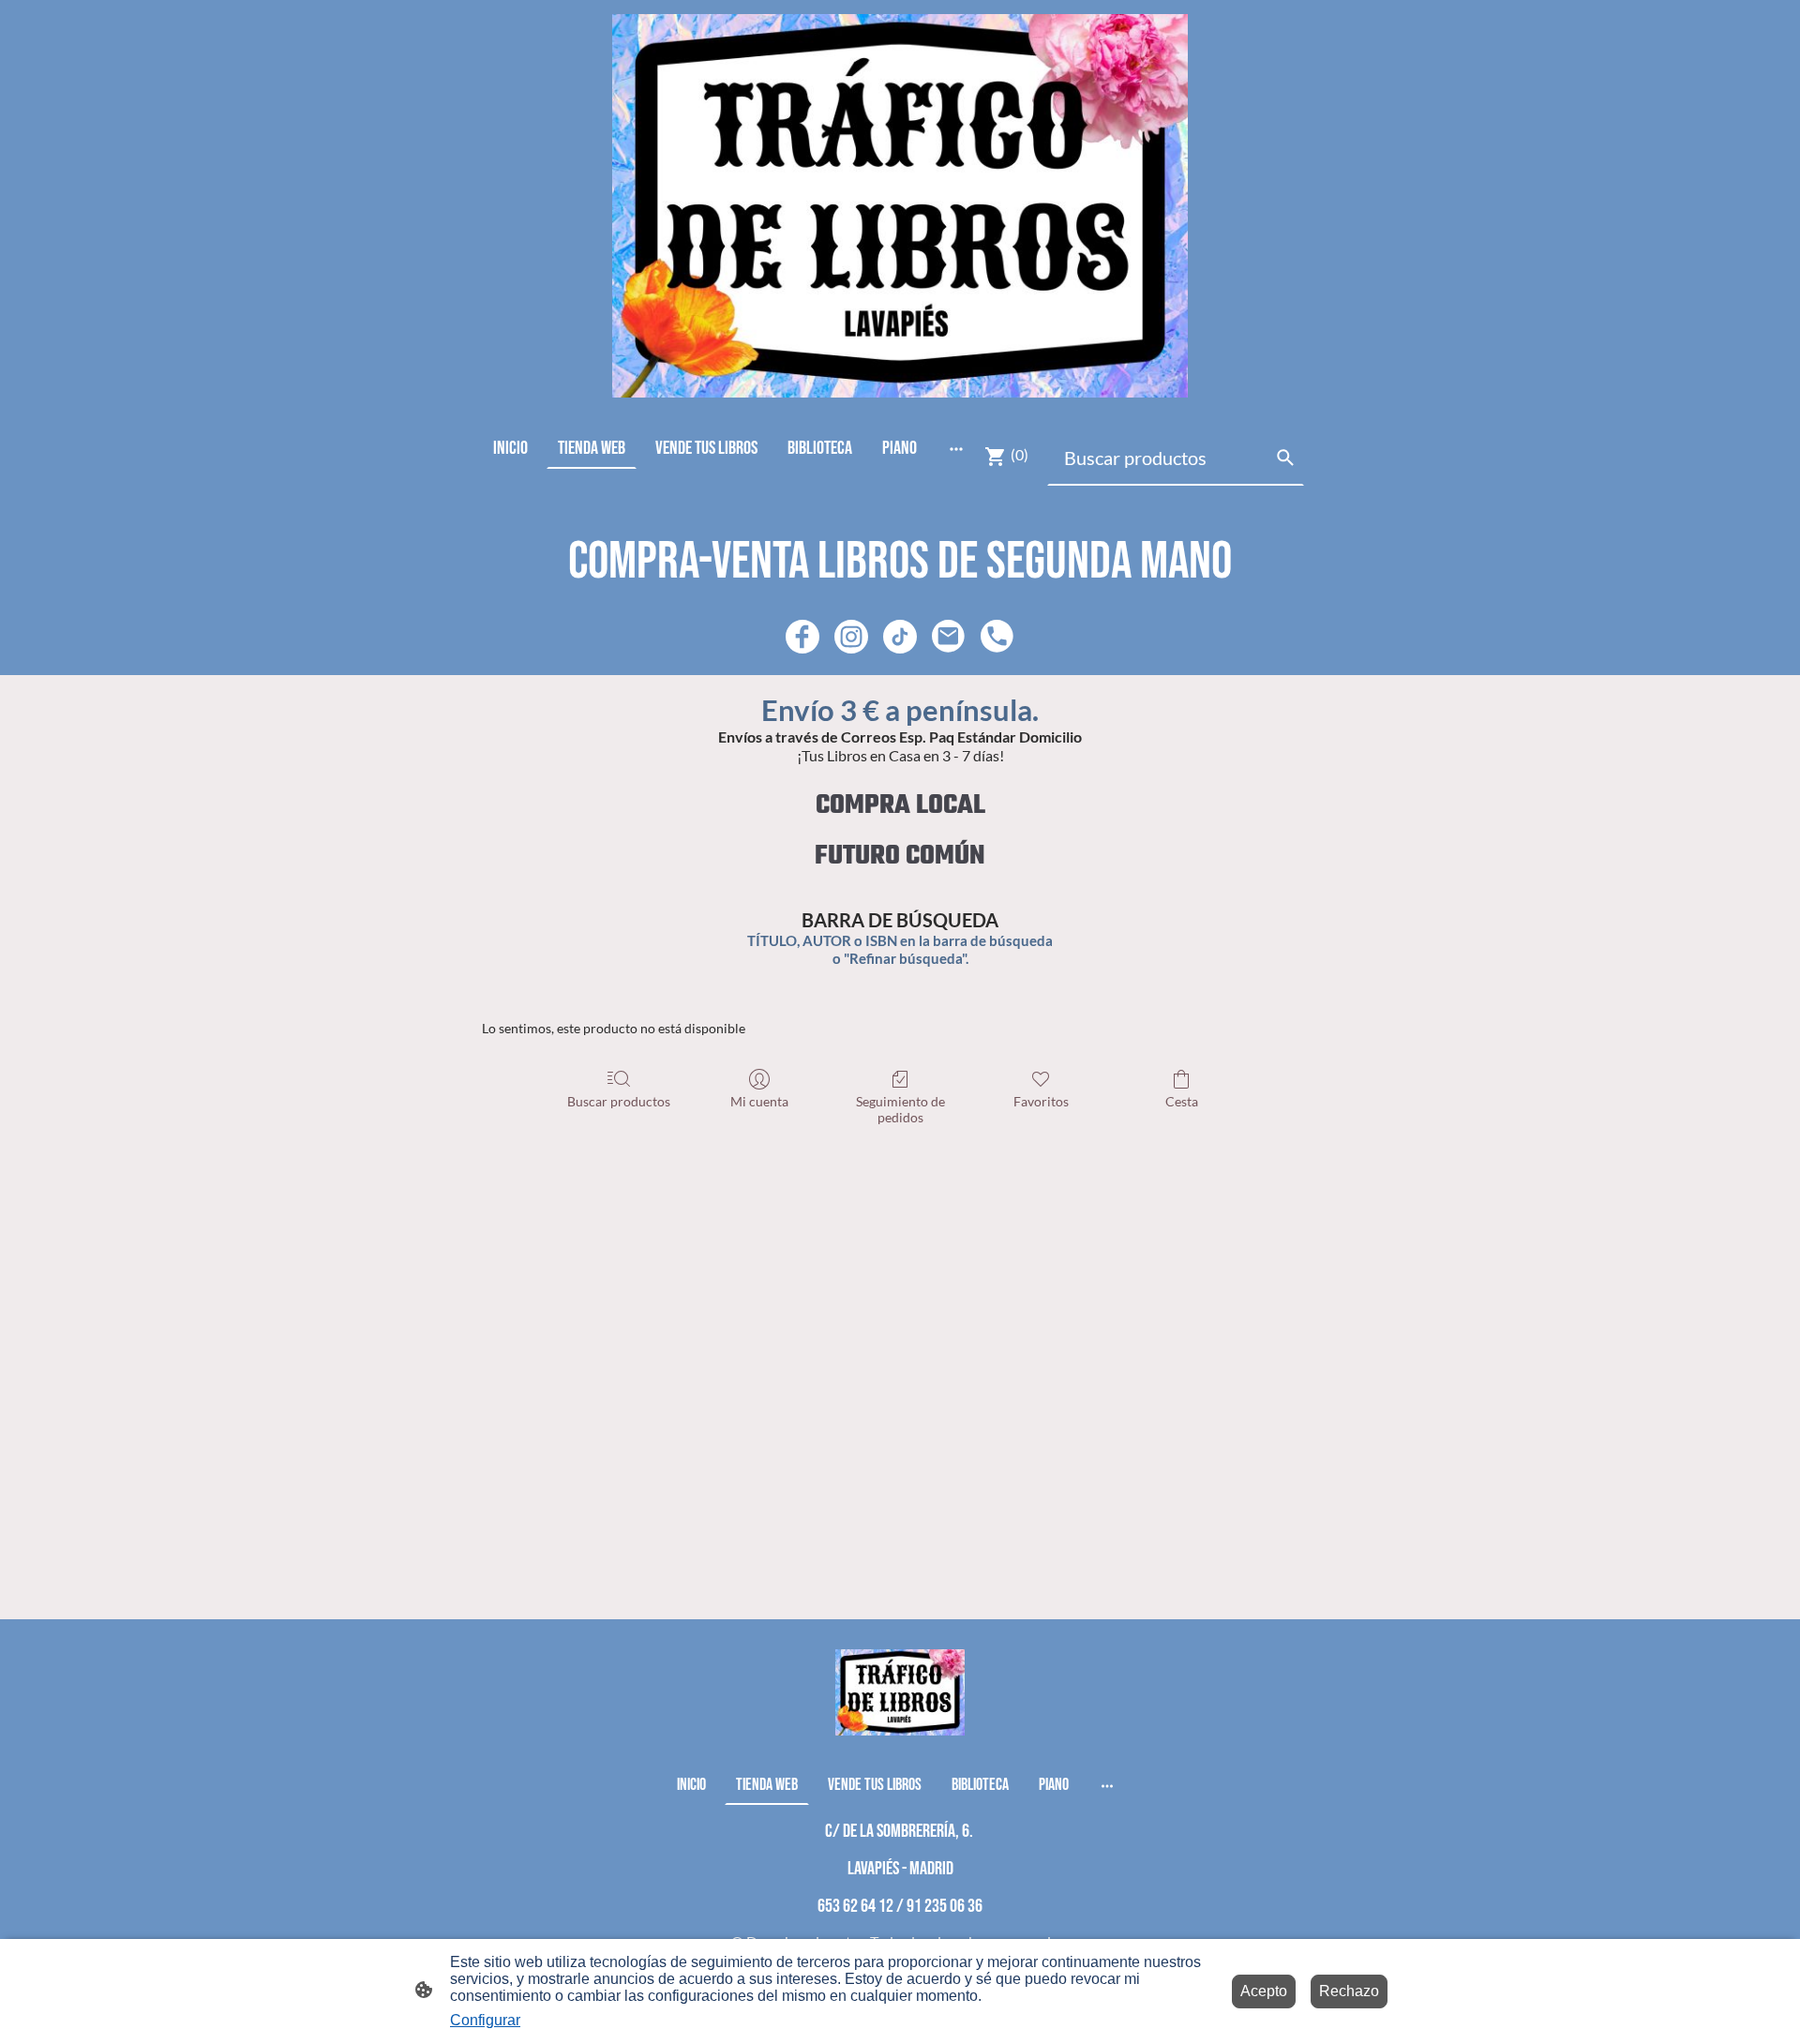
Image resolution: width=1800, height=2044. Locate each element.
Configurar (485, 2020)
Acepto (1264, 1991)
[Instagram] (851, 637)
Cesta (1182, 1101)
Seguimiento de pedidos (900, 1109)
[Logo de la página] (900, 206)
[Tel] (997, 637)
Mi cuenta (759, 1101)
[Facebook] (802, 637)
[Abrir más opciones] (956, 448)
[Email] (949, 637)
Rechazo (1349, 1991)
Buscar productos (619, 1101)
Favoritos (1041, 1101)
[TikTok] (900, 637)
